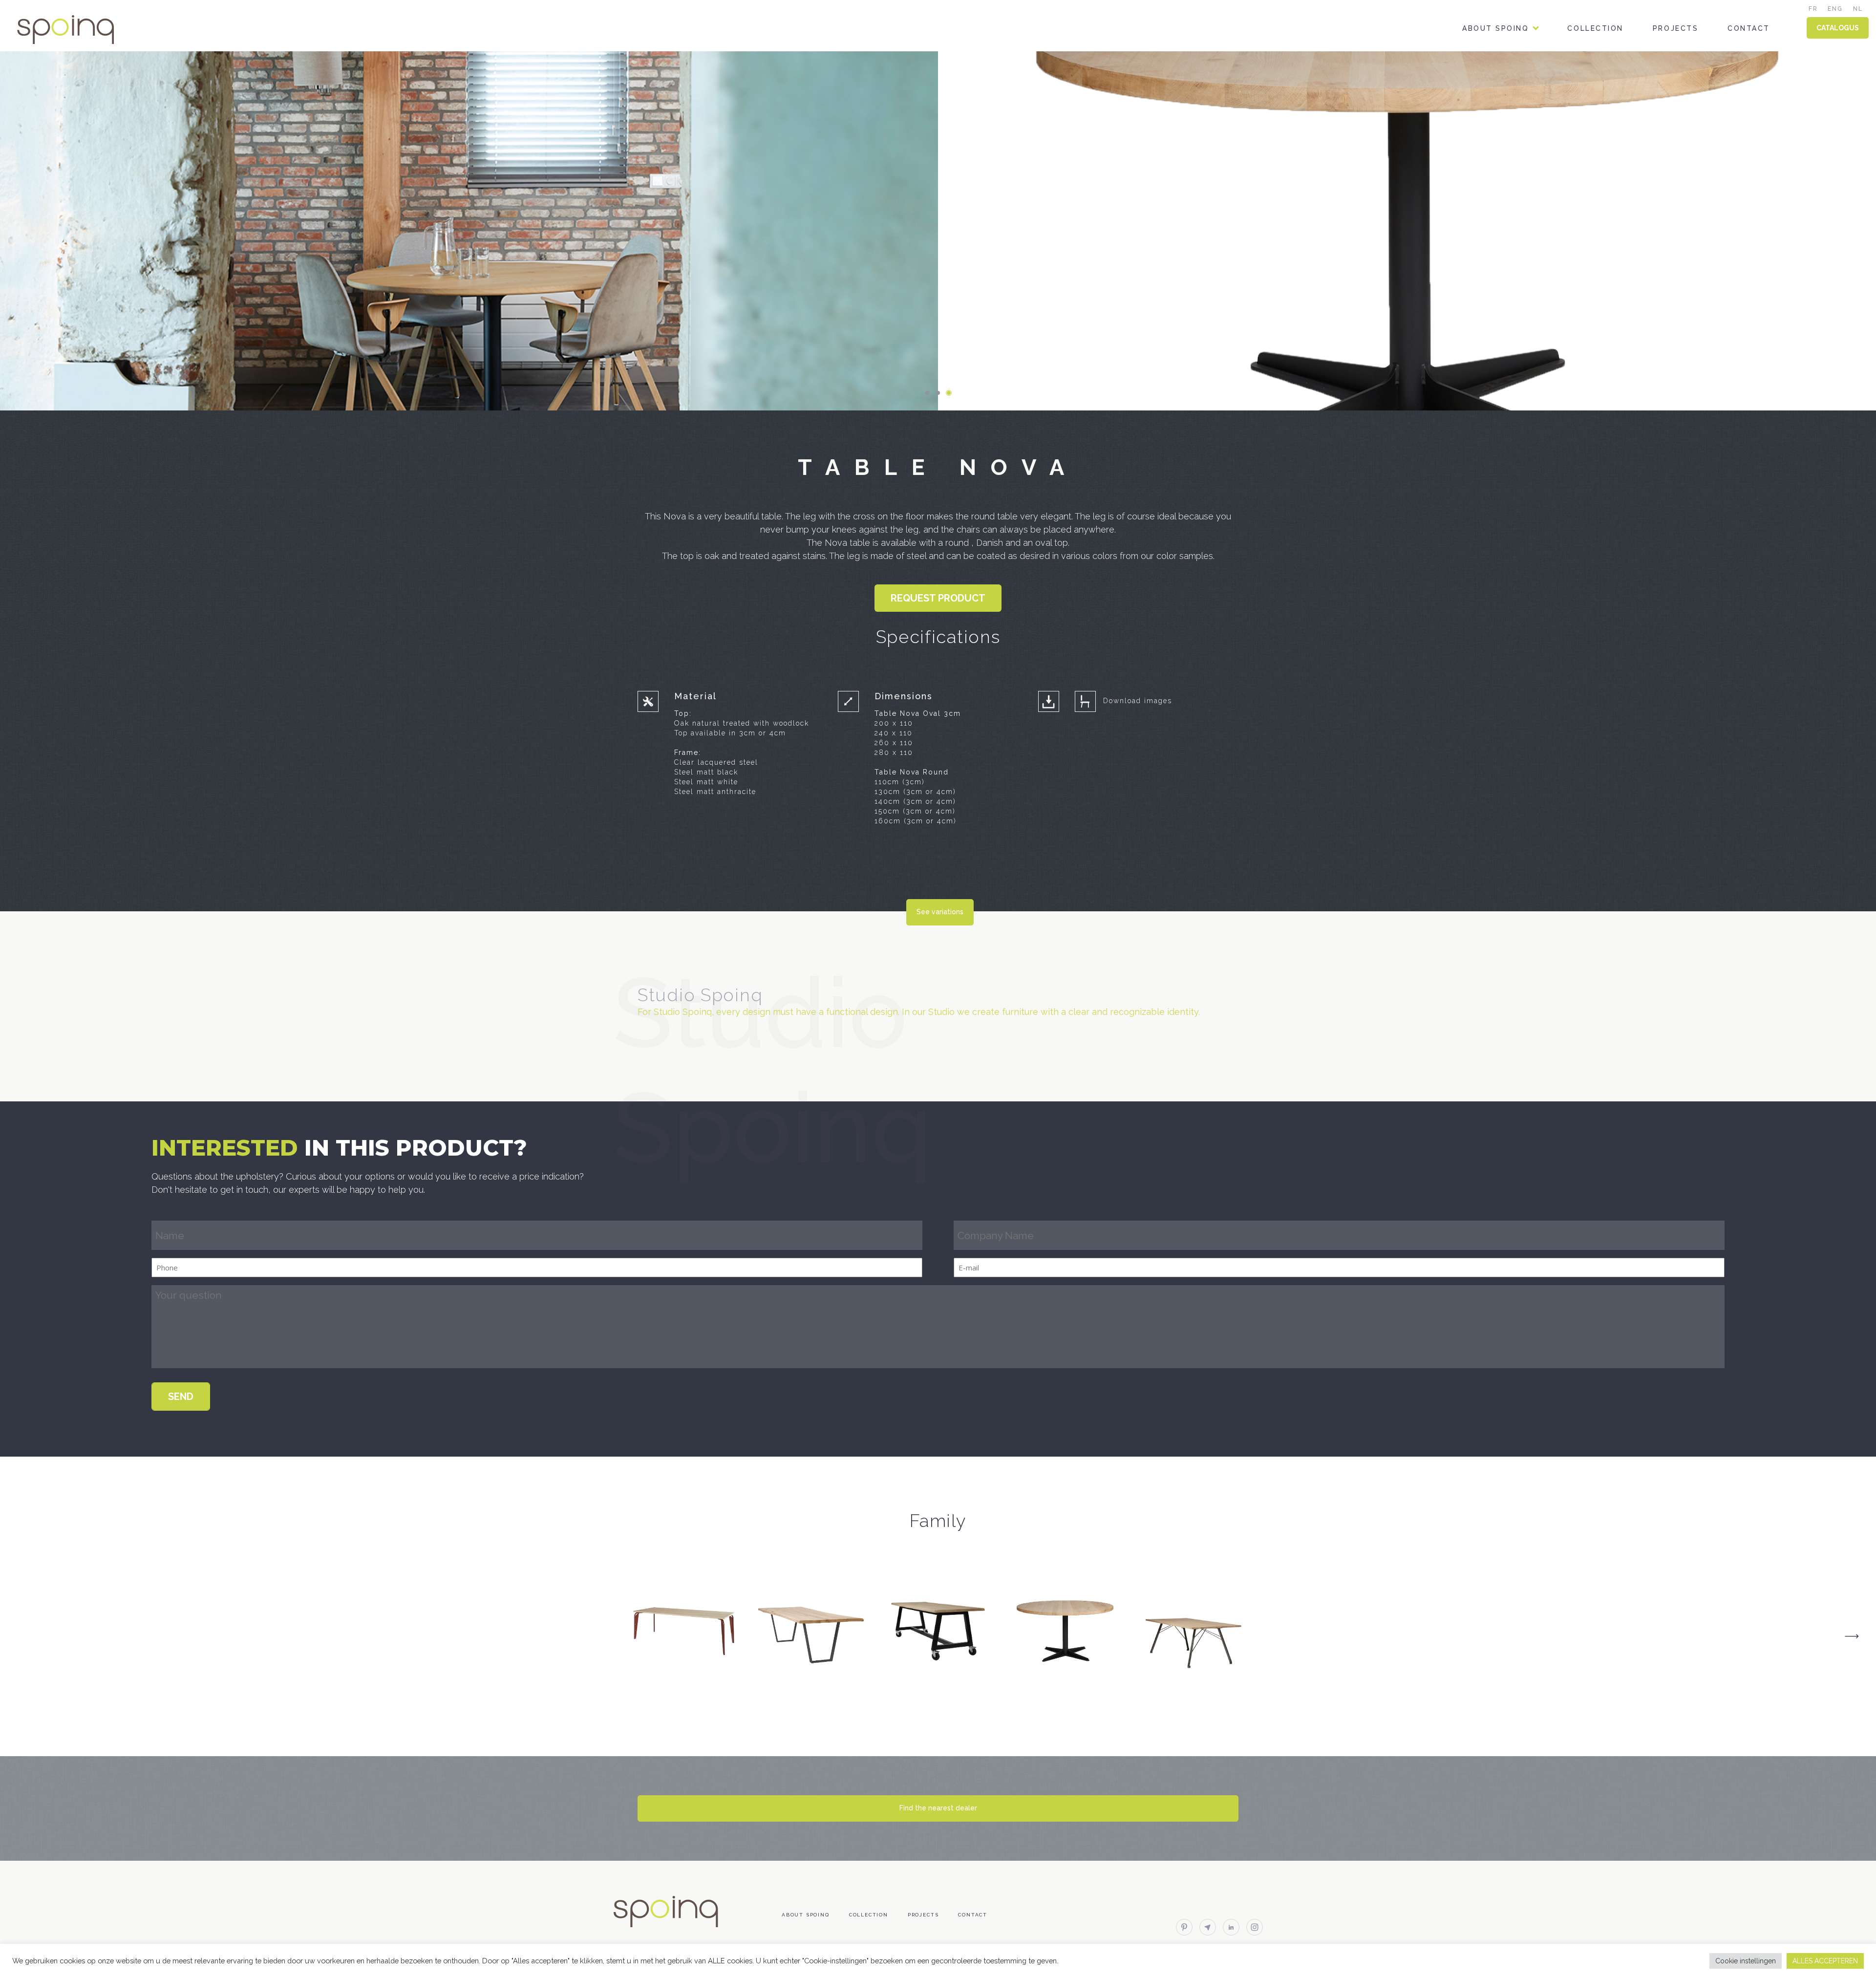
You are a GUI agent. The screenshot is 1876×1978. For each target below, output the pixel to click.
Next (1852, 1636)
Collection (1595, 28)
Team (1474, 70)
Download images (1138, 701)
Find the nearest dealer (938, 1808)
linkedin (1231, 1927)
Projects (1675, 28)
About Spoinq (1495, 28)
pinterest (1184, 1927)
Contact (1749, 28)
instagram (1255, 1927)
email (1208, 1927)
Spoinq (79, 30)
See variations (940, 912)
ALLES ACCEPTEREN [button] (1825, 1961)
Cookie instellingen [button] (1746, 1961)
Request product (938, 598)
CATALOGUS (1838, 28)
